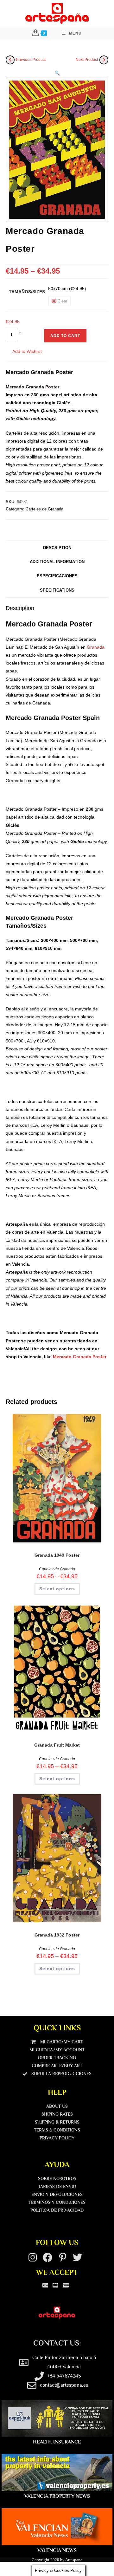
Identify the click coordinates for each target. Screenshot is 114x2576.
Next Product (87, 60)
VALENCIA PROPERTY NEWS (57, 2496)
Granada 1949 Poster (57, 1555)
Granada (96, 647)
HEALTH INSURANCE (57, 2442)
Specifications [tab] (57, 590)
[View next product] (104, 60)
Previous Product (31, 60)
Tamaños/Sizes (27, 292)
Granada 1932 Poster (57, 1935)
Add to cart (65, 336)
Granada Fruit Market (57, 1745)
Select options (57, 1589)
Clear (62, 301)
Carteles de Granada (44, 509)
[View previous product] (10, 60)
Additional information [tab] (57, 562)
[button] (57, 73)
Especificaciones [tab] (57, 576)
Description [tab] (57, 548)
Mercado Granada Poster (80, 1357)
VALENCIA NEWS (57, 2550)
